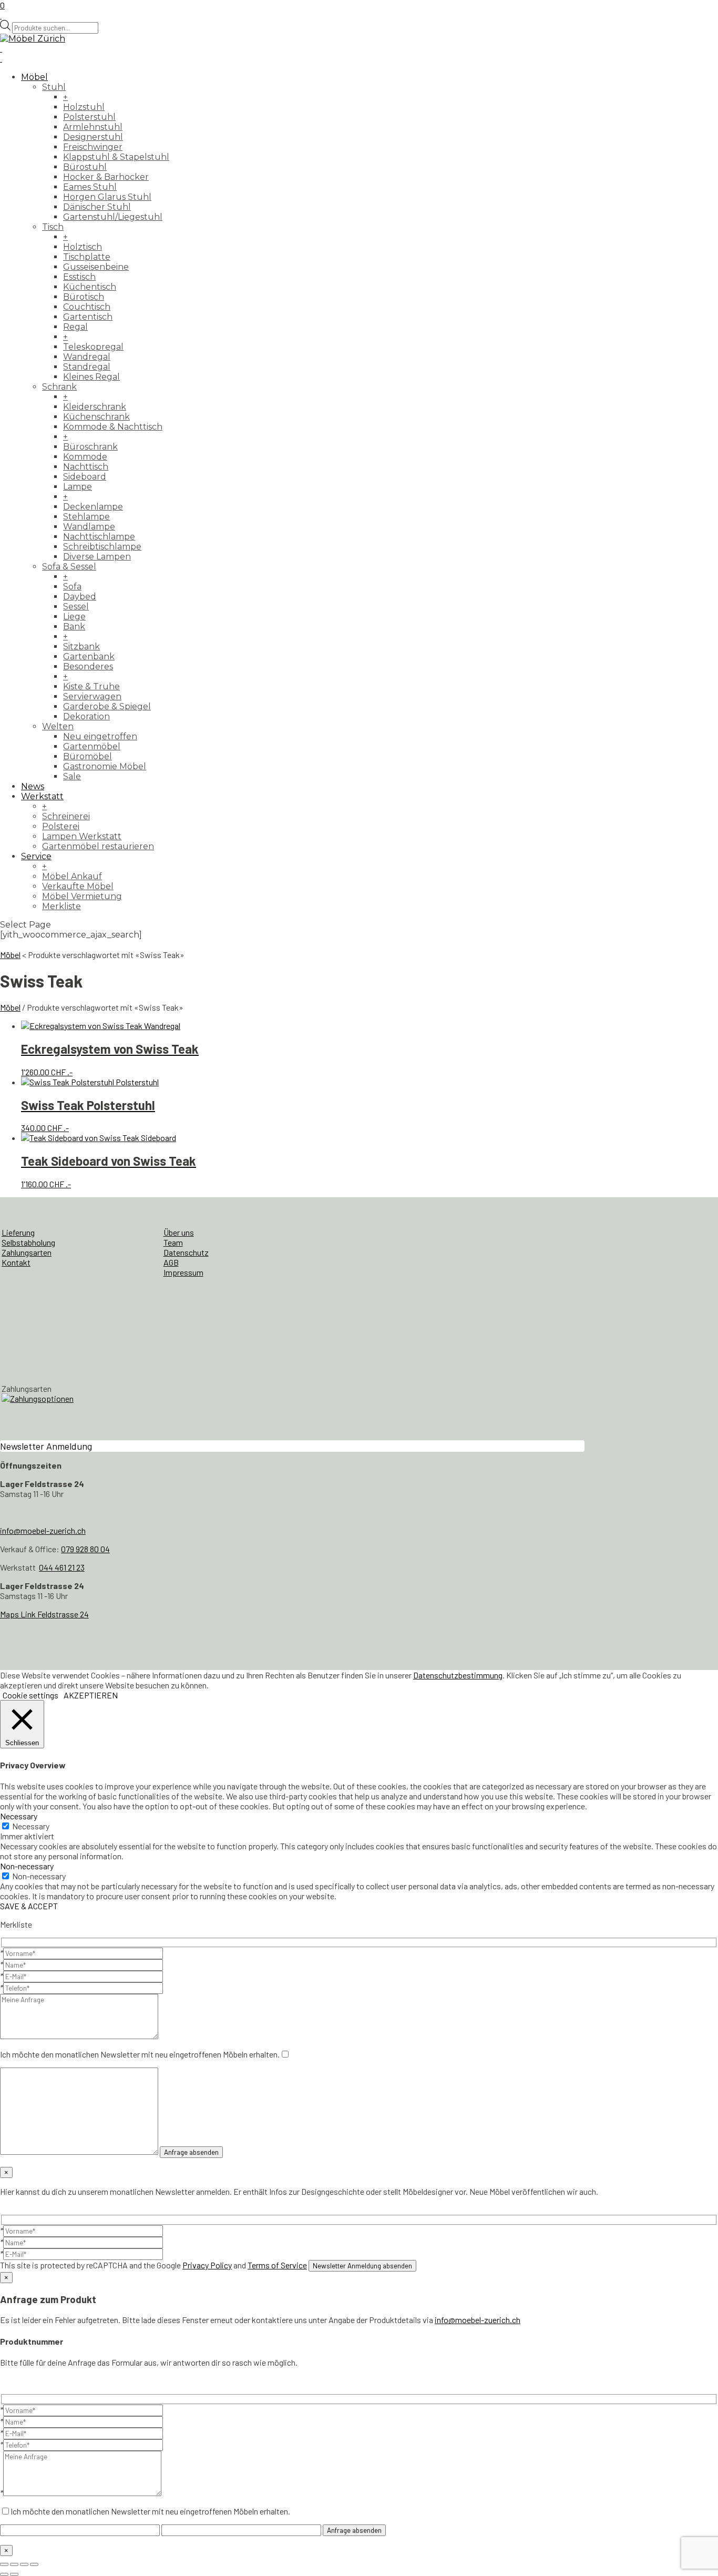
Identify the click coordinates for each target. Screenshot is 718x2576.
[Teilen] (24, 2564)
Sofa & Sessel (69, 567)
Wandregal (87, 357)
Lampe (78, 487)
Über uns (179, 1232)
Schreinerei (66, 816)
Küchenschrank (96, 417)
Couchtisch (87, 307)
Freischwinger (93, 147)
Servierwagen (92, 696)
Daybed (80, 597)
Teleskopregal (93, 347)
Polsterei (61, 826)
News (33, 786)
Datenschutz (186, 1252)
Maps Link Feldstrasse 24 (44, 1614)
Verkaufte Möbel (78, 886)
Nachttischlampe (99, 537)
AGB (171, 1262)
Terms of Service (277, 2265)
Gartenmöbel (92, 746)
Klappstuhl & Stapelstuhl (116, 157)
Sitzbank (81, 646)
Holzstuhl (84, 107)
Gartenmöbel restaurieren (98, 846)
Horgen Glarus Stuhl (107, 197)
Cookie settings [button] (30, 1695)
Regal (75, 327)
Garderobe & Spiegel (107, 706)
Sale (72, 776)
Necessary (31, 1826)
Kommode (85, 457)
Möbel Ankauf (72, 876)
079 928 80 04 (85, 1549)
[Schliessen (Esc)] (34, 2564)
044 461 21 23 (62, 1567)
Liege (74, 617)
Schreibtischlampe (102, 547)
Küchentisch (90, 287)
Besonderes (88, 666)
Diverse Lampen (97, 557)
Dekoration (86, 716)
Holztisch (83, 247)
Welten (58, 726)
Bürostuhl (85, 167)
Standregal (87, 367)
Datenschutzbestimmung (458, 1675)
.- (110, 1059)
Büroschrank (90, 447)
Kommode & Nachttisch (113, 427)
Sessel (76, 607)
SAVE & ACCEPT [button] (29, 1906)
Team (173, 1242)
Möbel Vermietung (82, 896)
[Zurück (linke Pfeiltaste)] (4, 2574)
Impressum (183, 1272)
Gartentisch (88, 317)
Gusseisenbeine (96, 267)
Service (36, 856)
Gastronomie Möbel (105, 766)
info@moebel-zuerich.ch (43, 1530)
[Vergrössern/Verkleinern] (4, 2564)
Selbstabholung (28, 1242)
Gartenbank (89, 656)
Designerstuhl (93, 137)
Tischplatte (87, 257)
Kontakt (16, 1262)
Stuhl (54, 87)
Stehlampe (86, 517)
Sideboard (85, 477)
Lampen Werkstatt (82, 836)
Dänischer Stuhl (97, 207)
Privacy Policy (207, 2265)
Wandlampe (89, 527)
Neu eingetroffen (100, 736)
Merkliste (61, 906)
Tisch (53, 227)
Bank (74, 627)
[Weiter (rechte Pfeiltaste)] (14, 2574)
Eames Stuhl (90, 187)
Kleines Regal (91, 377)
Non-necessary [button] (27, 1866)
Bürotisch (84, 297)
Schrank (59, 387)
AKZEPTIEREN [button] (91, 1695)
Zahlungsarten (27, 1252)
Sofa (72, 587)
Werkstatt (42, 796)
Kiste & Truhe (91, 686)
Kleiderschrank (95, 407)
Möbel (34, 77)
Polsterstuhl (89, 117)
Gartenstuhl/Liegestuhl (113, 217)
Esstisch (79, 277)
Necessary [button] (19, 1816)
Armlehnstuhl (93, 127)
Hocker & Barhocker (106, 177)
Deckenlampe (93, 507)
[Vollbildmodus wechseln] (14, 2564)
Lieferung (18, 1232)
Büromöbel (88, 756)
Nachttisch (86, 467)
